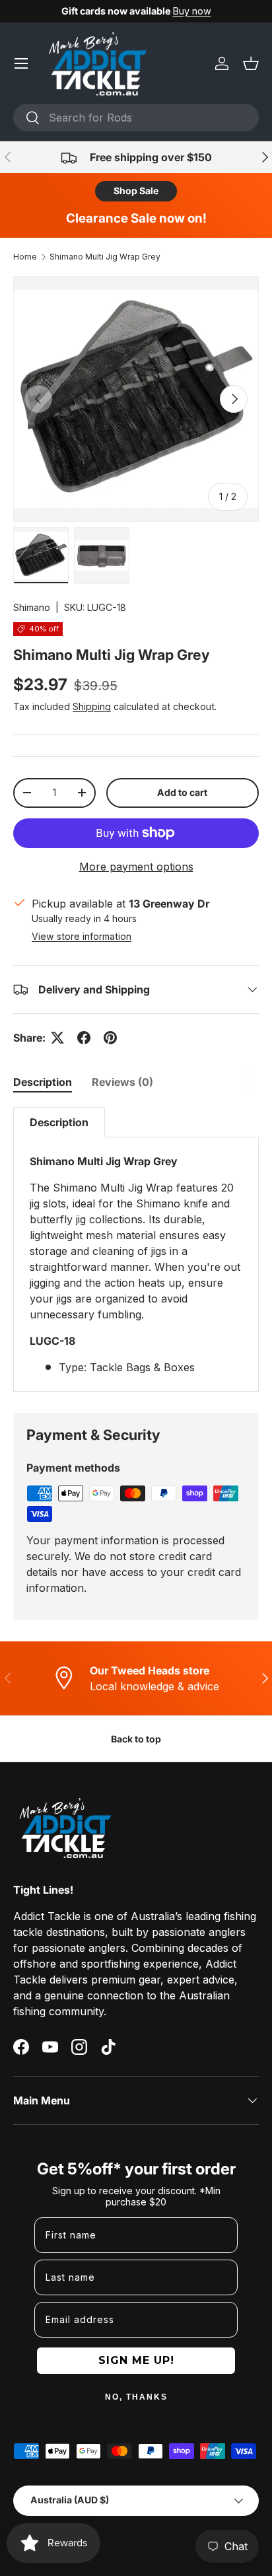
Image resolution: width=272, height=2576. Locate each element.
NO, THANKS (136, 2397)
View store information (82, 936)
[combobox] (136, 118)
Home (25, 257)
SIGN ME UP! (136, 2360)
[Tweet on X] (57, 1038)
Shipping (92, 706)
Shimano (32, 607)
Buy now (192, 11)
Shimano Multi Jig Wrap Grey (105, 257)
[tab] (43, 1082)
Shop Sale (136, 191)
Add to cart (182, 792)
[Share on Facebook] (84, 1038)
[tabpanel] (136, 1249)
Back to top (136, 1739)
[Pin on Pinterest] (110, 1038)
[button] (251, 63)
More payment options (136, 867)
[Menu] (21, 63)
